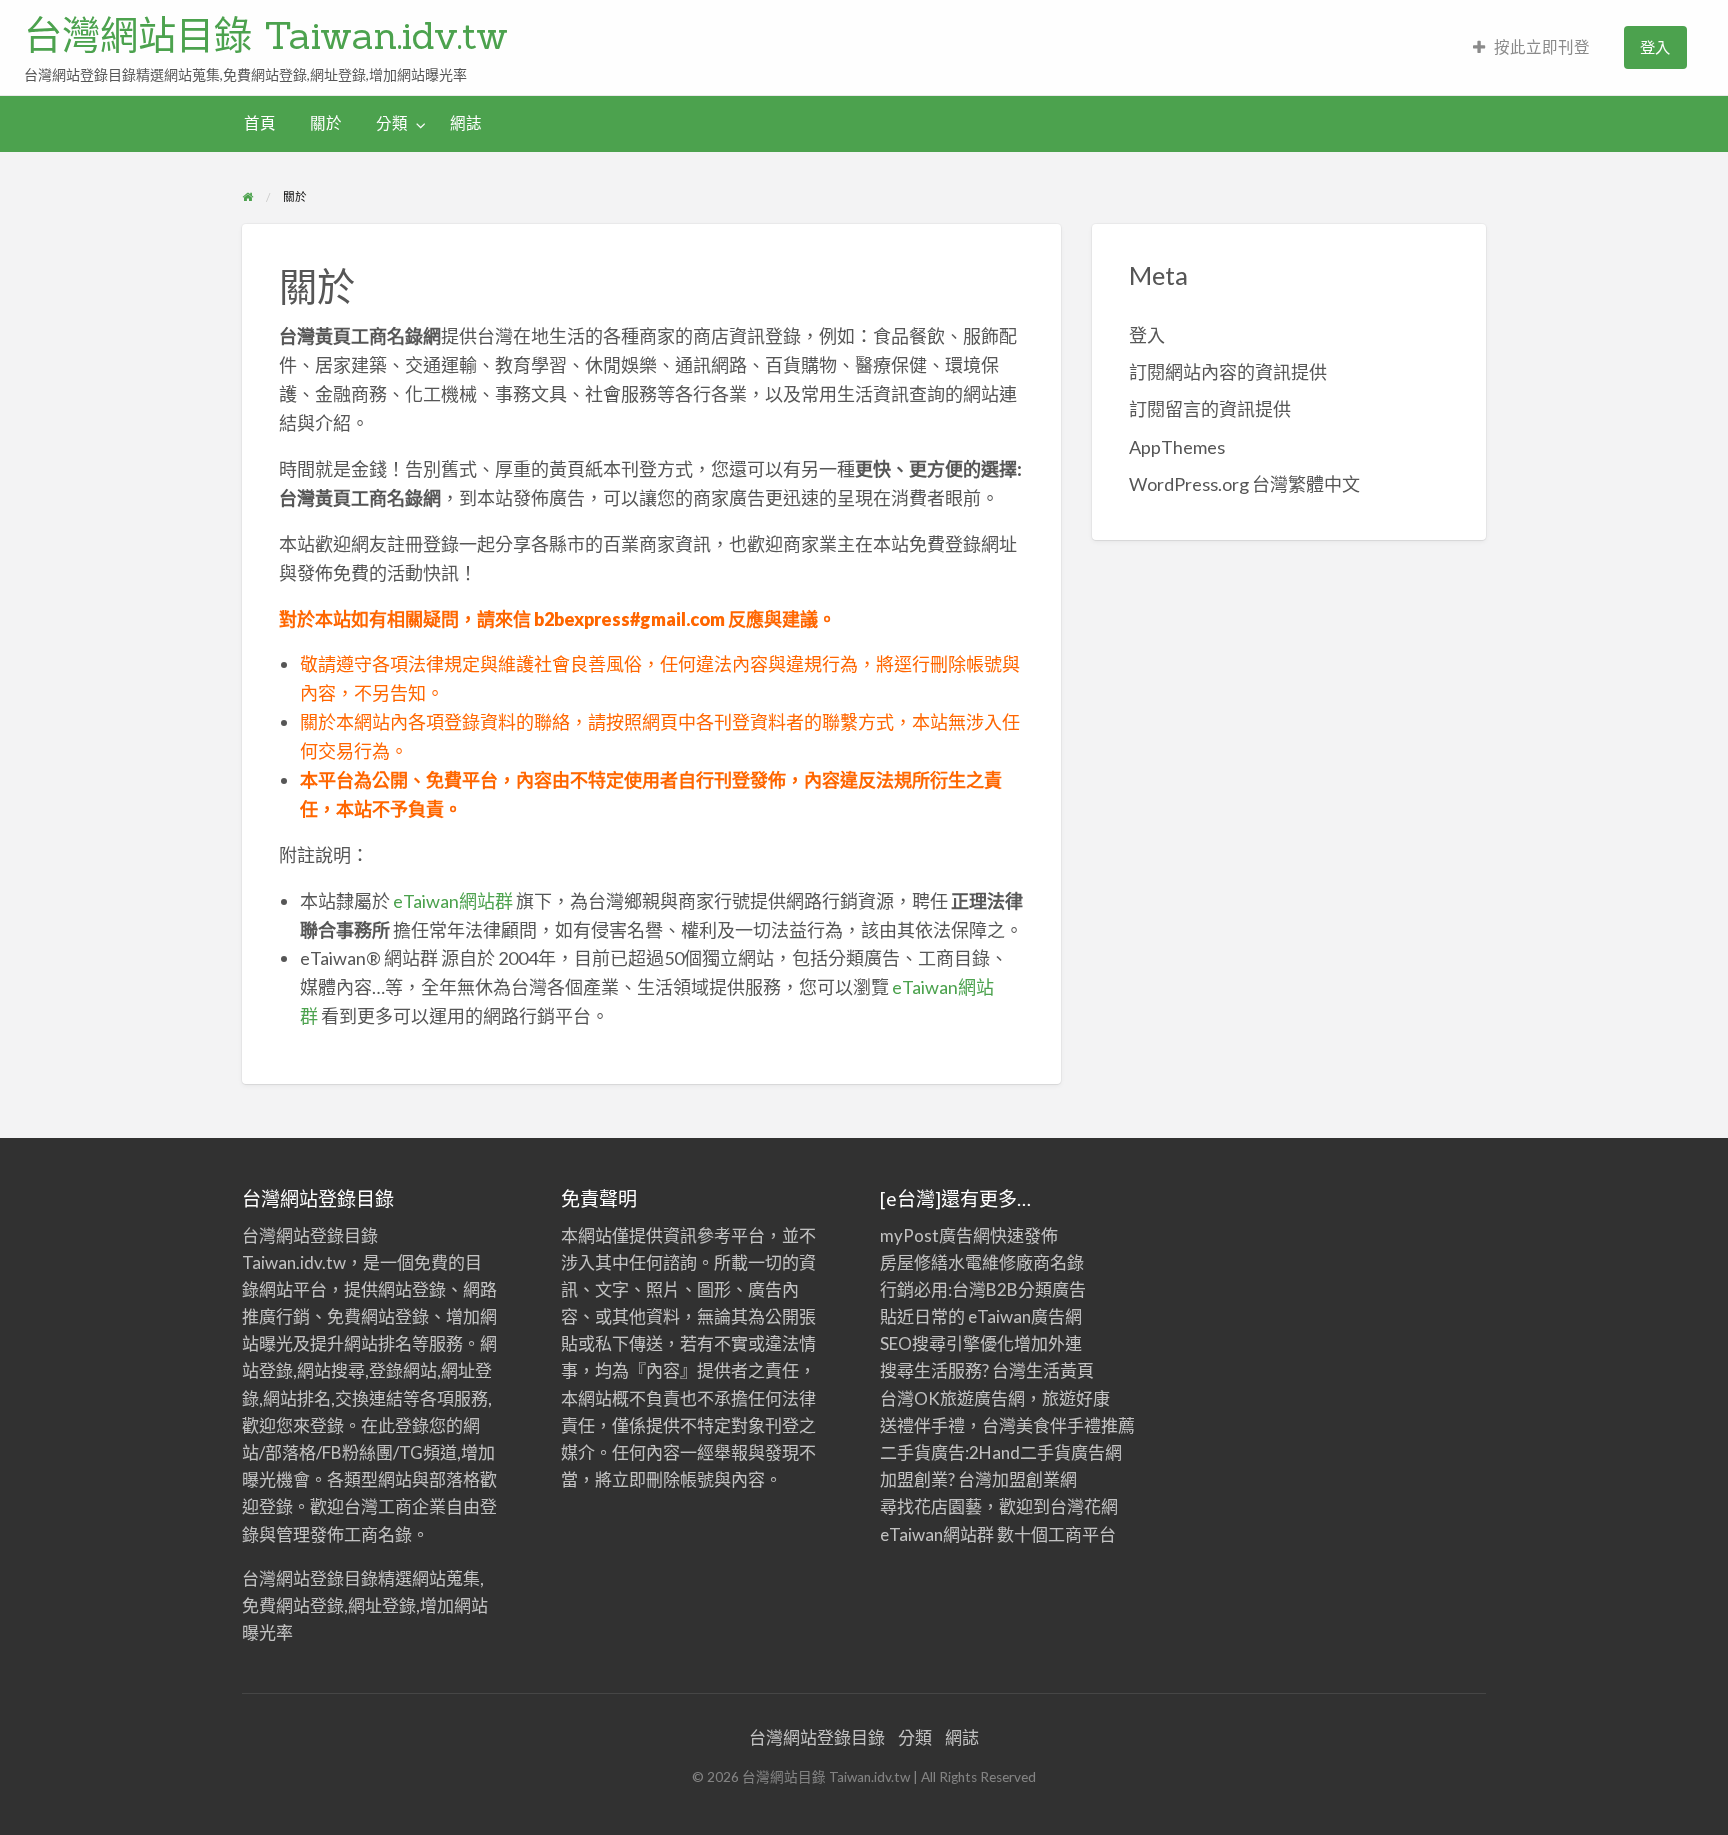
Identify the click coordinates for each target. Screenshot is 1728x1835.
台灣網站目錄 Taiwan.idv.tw (266, 35)
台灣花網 (1084, 1506)
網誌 (466, 123)
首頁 (260, 123)
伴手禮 (1075, 1425)
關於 (326, 123)
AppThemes (1177, 447)
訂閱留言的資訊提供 (1210, 409)
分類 (392, 123)
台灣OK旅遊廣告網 (952, 1398)
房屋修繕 (914, 1262)
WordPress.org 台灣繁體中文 (1244, 484)
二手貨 (1045, 1452)
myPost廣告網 (935, 1235)
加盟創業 (1026, 1479)
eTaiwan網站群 (453, 901)
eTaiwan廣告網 (1025, 1316)
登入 (1655, 47)
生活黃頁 (1060, 1370)
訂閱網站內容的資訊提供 (1228, 372)
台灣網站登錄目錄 (817, 1737)
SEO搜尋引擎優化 (947, 1343)
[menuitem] (1531, 47)
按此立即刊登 (1542, 47)
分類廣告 (1052, 1289)
